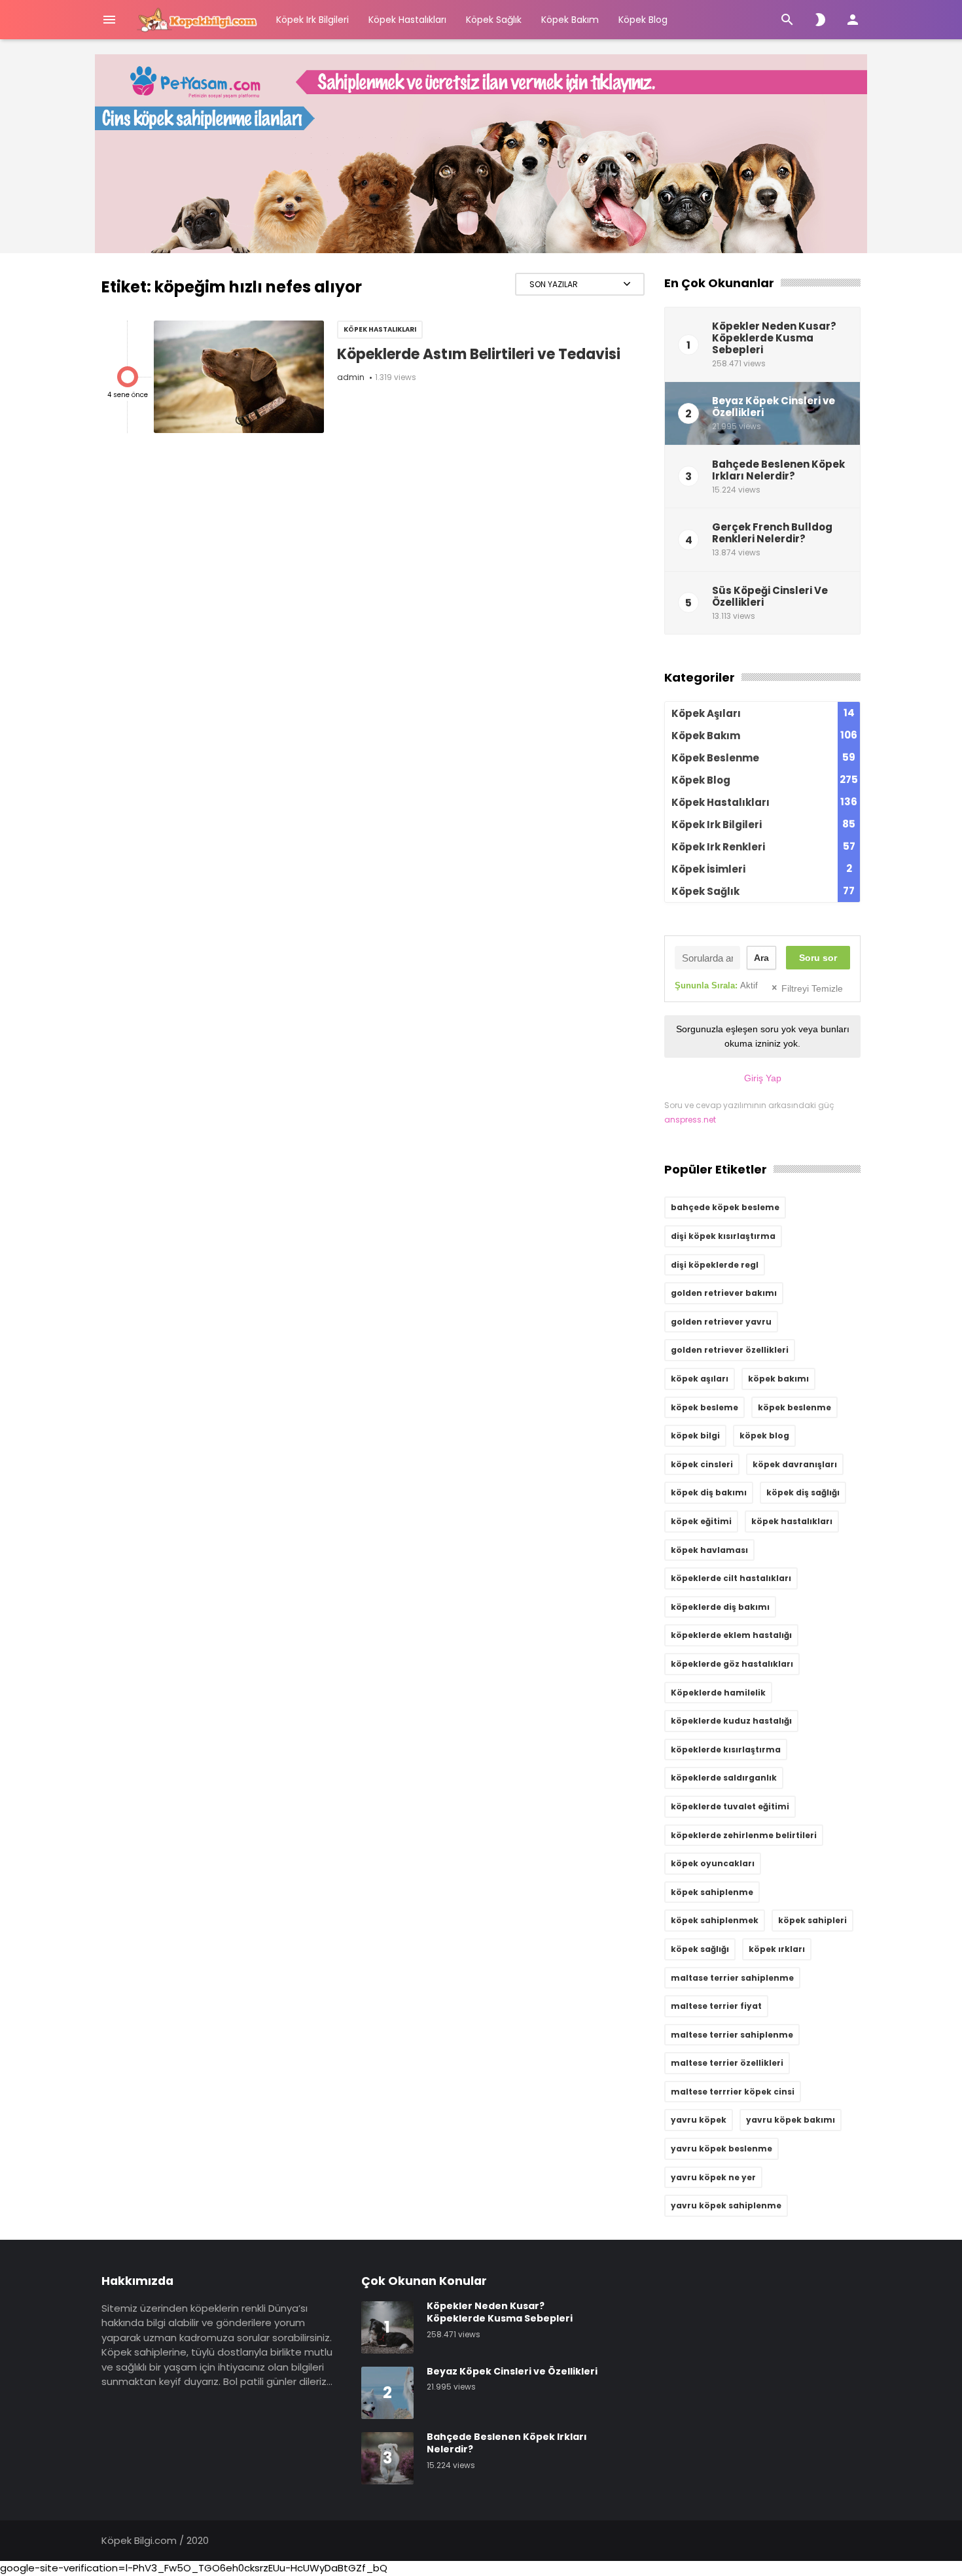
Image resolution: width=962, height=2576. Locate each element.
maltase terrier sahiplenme (732, 1978)
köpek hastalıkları (792, 1521)
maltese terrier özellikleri (727, 2063)
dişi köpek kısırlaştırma (723, 1236)
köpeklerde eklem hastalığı (731, 1635)
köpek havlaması (709, 1550)
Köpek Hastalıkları (407, 20)
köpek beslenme (794, 1407)
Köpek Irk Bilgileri (312, 20)
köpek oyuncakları (713, 1863)
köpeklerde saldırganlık (724, 1778)
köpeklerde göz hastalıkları (732, 1664)
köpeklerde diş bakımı (720, 1607)
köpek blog (764, 1436)
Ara (761, 958)
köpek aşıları (700, 1379)
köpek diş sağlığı (803, 1492)
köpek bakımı (778, 1379)
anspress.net (690, 1120)
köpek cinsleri (702, 1464)
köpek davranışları (795, 1464)
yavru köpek (699, 2120)
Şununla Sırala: (716, 985)
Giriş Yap (763, 1078)
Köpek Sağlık (494, 20)
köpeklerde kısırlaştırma (726, 1749)
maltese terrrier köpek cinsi (733, 2092)
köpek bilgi (695, 1436)
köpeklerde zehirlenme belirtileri (744, 1835)
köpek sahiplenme (712, 1892)
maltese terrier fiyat (716, 2006)
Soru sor (818, 958)
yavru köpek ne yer (713, 2177)
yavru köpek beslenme (721, 2149)
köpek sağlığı (700, 1949)
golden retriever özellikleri (730, 1350)
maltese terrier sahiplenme (732, 2035)
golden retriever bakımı (724, 1293)
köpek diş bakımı (709, 1492)
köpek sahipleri (812, 1920)
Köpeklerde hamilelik (718, 1693)
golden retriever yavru (721, 1322)
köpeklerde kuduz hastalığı (731, 1721)
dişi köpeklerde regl (715, 1265)
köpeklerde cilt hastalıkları (731, 1578)
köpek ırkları (777, 1949)
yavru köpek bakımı (791, 2120)
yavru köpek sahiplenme (726, 2205)
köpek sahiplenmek (715, 1920)
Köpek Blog (643, 20)
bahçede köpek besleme (725, 1207)
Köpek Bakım (570, 20)
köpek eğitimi (701, 1521)
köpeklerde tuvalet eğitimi (730, 1806)
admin (351, 377)
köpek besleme (704, 1407)
